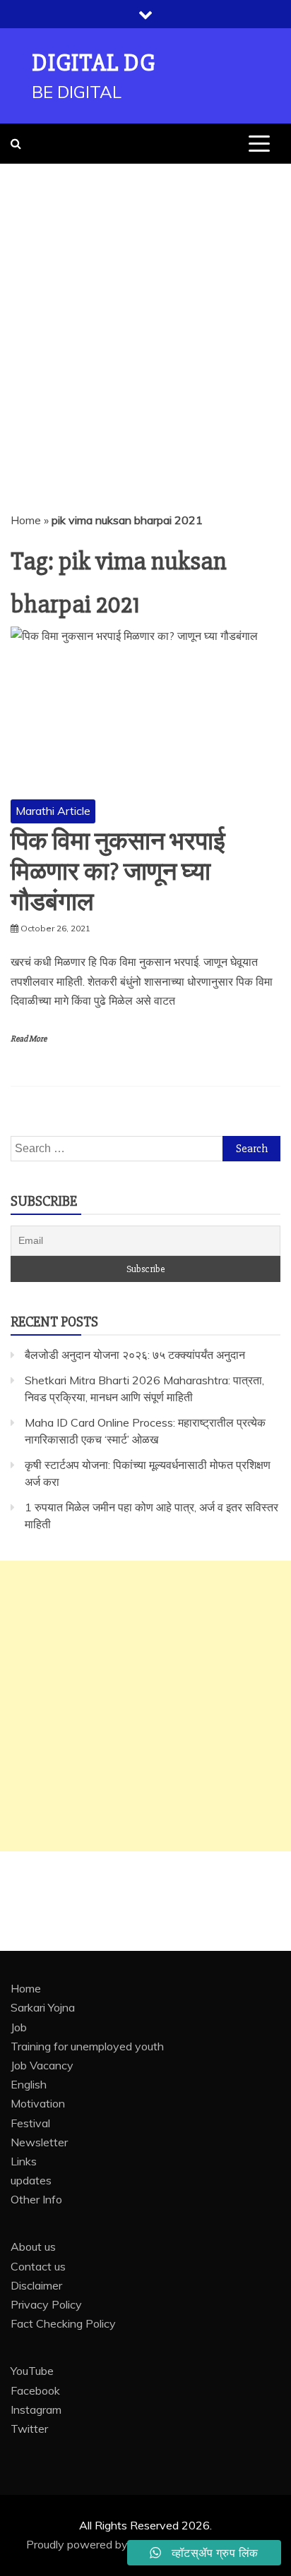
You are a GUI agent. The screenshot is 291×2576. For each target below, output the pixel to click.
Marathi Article (53, 811)
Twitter (29, 2429)
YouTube (32, 2371)
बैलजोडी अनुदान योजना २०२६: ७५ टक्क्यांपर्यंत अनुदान (135, 1355)
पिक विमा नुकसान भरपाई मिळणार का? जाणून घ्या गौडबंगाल (118, 872)
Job (19, 2027)
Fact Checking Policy (63, 2323)
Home (26, 520)
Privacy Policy (46, 2304)
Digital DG (94, 63)
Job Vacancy (42, 2065)
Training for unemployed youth (87, 2046)
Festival (30, 2123)
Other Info (36, 2199)
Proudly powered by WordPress (108, 2544)
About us (33, 2247)
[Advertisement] (145, 316)
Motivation (38, 2103)
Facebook (35, 2390)
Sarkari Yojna (43, 2007)
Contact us (38, 2266)
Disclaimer (36, 2285)
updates (31, 2180)
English (29, 2084)
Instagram (36, 2409)
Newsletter (39, 2142)
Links (24, 2161)
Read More (29, 1039)
